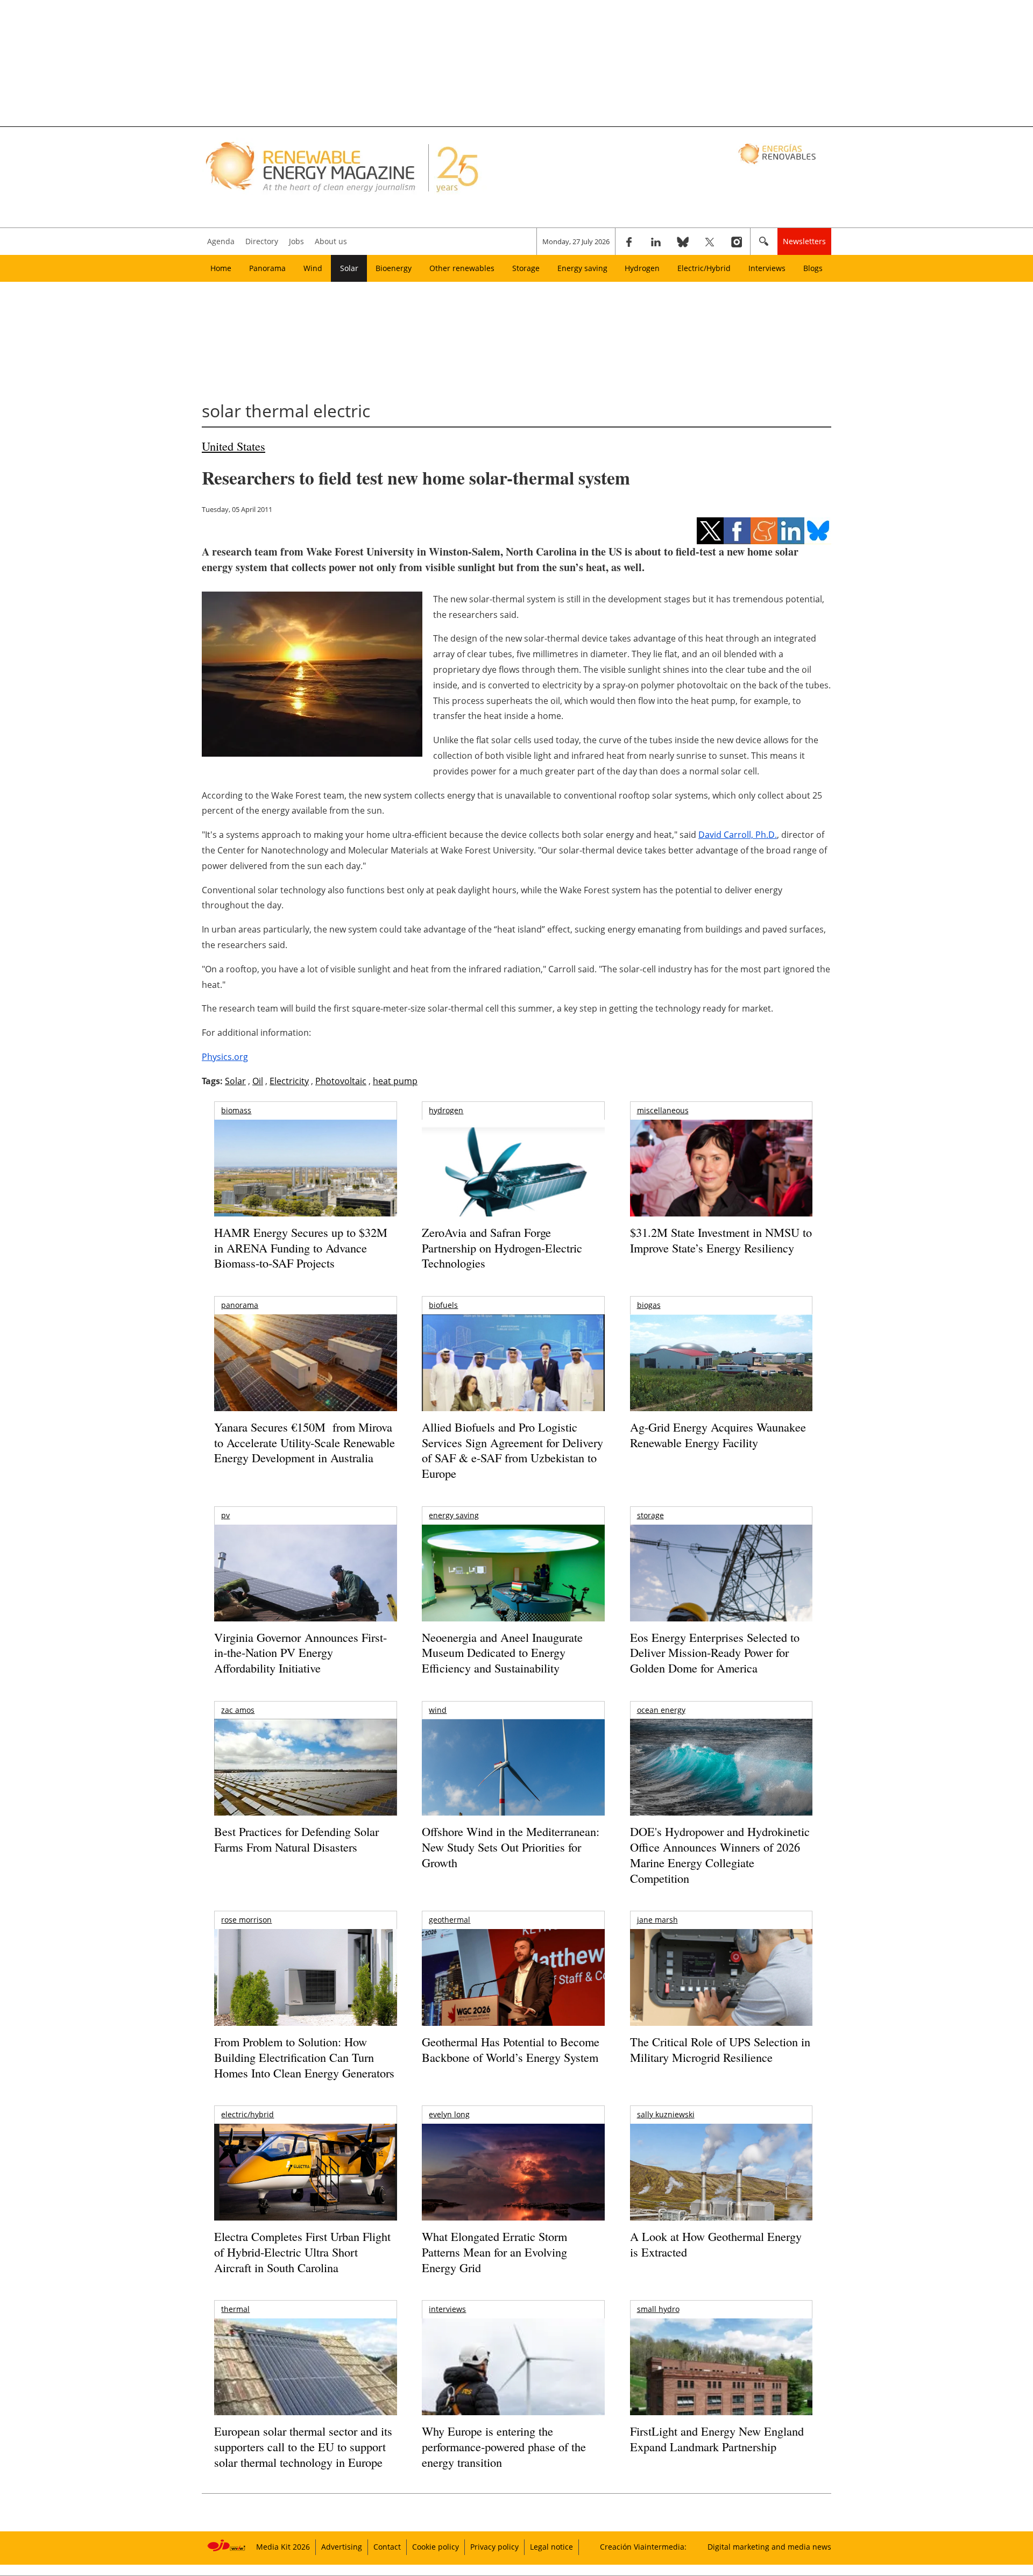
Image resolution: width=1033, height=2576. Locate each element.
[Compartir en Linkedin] (791, 531)
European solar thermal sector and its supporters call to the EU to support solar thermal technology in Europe (303, 2446)
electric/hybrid (247, 2114)
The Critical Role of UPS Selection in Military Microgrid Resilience (720, 2050)
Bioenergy (394, 268)
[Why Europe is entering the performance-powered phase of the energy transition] (513, 2382)
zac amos (238, 1710)
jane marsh (657, 1920)
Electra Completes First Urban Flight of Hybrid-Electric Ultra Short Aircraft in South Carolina (302, 2252)
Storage (526, 268)
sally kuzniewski (666, 2114)
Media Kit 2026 (283, 2547)
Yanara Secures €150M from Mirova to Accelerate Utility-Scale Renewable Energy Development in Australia (305, 1442)
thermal (235, 2309)
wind (438, 1710)
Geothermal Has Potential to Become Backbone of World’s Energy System (511, 2050)
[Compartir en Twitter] (710, 531)
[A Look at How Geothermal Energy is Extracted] (721, 2193)
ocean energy (661, 1710)
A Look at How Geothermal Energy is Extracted (716, 2244)
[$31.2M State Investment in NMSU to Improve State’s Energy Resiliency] (721, 1185)
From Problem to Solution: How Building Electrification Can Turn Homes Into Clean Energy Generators (304, 2057)
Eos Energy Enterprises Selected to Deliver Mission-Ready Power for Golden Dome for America (715, 1653)
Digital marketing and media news (769, 2547)
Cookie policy (436, 2547)
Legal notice (551, 2547)
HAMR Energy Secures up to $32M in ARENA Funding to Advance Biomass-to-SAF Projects (301, 1248)
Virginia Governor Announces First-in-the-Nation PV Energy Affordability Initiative (300, 1653)
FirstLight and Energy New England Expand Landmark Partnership (717, 2439)
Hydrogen (642, 268)
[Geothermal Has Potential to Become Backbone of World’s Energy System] (513, 1992)
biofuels (443, 1305)
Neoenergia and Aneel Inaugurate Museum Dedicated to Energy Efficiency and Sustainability (502, 1653)
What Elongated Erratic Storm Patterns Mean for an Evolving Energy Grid (494, 2252)
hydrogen (446, 1110)
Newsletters (804, 241)
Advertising (342, 2547)
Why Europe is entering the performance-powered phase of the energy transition (504, 2446)
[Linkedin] (656, 241)
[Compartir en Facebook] (737, 531)
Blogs (813, 268)
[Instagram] (737, 241)
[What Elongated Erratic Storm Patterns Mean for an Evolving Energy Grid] (513, 2177)
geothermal (450, 1920)
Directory (262, 241)
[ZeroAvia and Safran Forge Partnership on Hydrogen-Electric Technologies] (513, 1187)
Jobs (296, 241)
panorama (240, 1305)
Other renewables (462, 268)
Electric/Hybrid (704, 268)
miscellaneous (663, 1110)
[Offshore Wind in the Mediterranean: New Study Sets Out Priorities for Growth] (513, 1790)
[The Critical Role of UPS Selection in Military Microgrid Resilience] (721, 1992)
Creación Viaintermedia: (643, 2547)
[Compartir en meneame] (764, 531)
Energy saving (582, 268)
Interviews (767, 268)
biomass (236, 1110)
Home (221, 268)
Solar (349, 268)
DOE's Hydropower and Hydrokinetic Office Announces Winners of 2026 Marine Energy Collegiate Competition (720, 1855)
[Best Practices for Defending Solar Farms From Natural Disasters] (305, 1782)
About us (331, 241)
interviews (447, 2309)
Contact (387, 2547)
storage (650, 1515)
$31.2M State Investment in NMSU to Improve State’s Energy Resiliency (721, 1240)
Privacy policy (494, 2547)
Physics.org (225, 1057)
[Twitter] (710, 241)
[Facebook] (629, 241)
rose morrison (246, 1920)
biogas (649, 1305)
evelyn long (449, 2114)
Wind (313, 268)
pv (225, 1515)
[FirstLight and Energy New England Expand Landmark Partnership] (721, 2391)
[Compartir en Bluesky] (818, 531)
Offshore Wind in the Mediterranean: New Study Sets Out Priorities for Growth (511, 1847)
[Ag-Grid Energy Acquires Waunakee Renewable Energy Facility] (721, 1365)
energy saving (454, 1515)
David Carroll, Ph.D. (738, 835)
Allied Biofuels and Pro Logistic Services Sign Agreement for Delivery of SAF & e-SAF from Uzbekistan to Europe (512, 1450)
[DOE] (721, 1782)
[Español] (778, 153)
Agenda (221, 241)
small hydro (658, 2309)
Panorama (267, 268)
